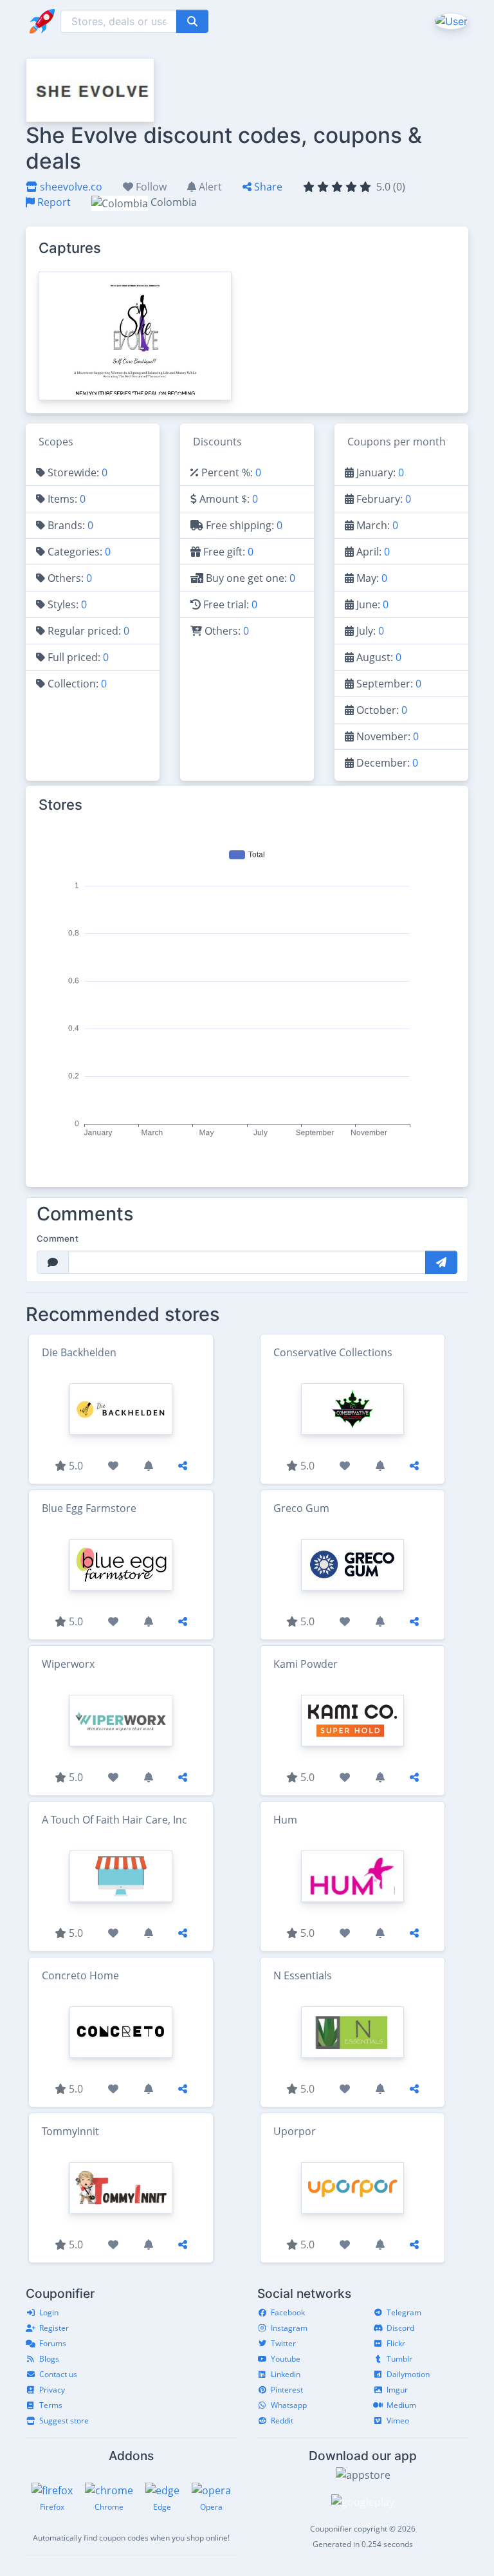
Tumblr (399, 2359)
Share (267, 187)
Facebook (288, 2312)
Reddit (282, 2421)
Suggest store (64, 2421)
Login (49, 2312)
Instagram (289, 2328)
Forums (53, 2343)
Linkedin (286, 2374)
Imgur (397, 2390)
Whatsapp (289, 2405)
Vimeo (398, 2421)
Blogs (49, 2359)
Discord (400, 2328)
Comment (58, 1238)
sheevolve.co (70, 187)
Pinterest (287, 2390)
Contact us (58, 2374)
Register (54, 2328)
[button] (450, 21)
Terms (51, 2405)
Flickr (396, 2343)
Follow (150, 187)
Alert (209, 187)
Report (53, 202)
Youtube (286, 2359)
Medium (401, 2405)
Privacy (52, 2390)
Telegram (404, 2312)
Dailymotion (408, 2374)
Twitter (283, 2343)
